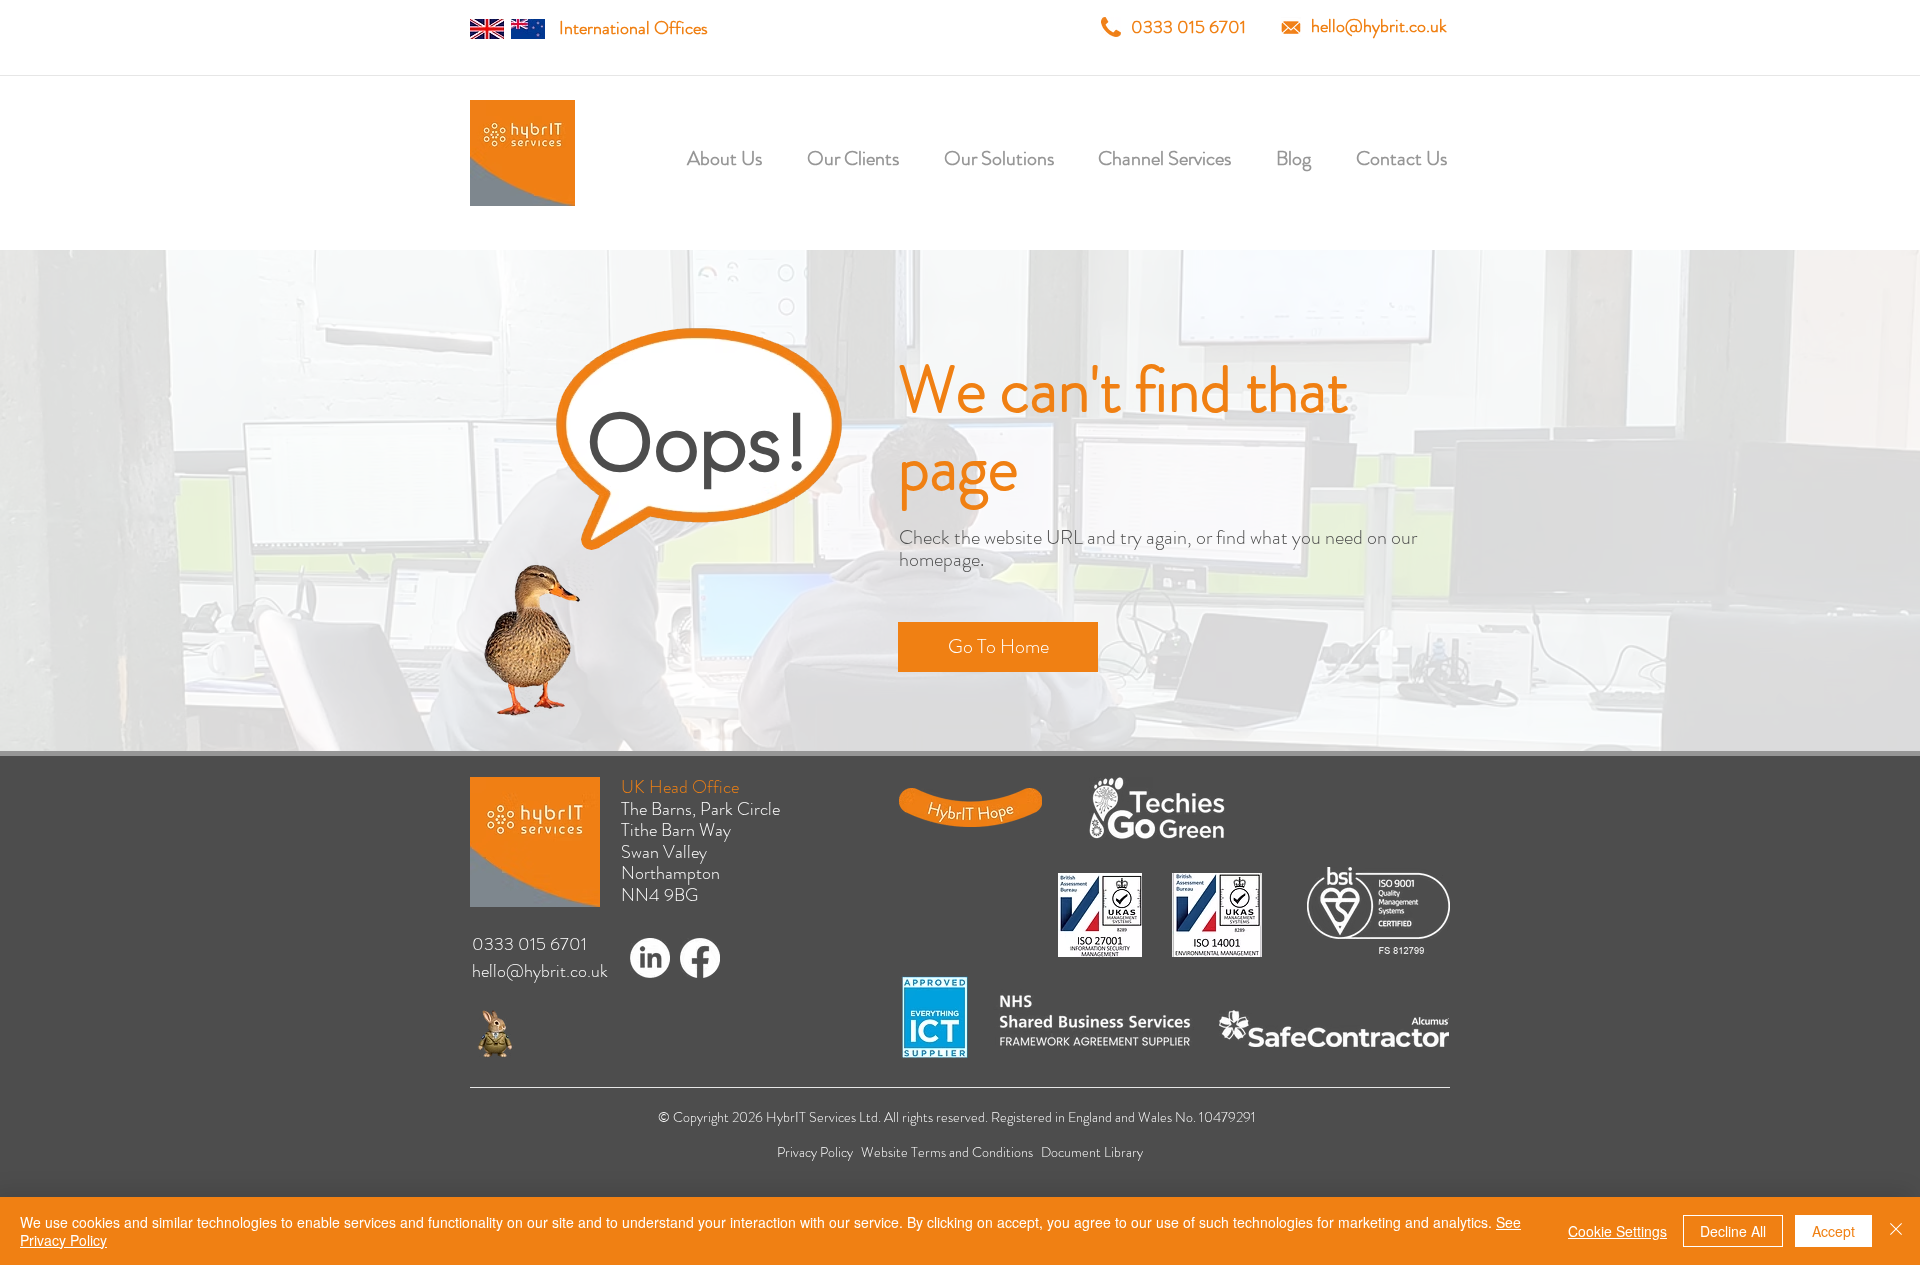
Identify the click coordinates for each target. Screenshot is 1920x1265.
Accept (1833, 1231)
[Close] (1896, 1231)
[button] (830, 158)
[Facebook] (700, 958)
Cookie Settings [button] (1617, 1231)
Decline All (1733, 1231)
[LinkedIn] (650, 958)
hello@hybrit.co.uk (1379, 26)
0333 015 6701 (1188, 27)
